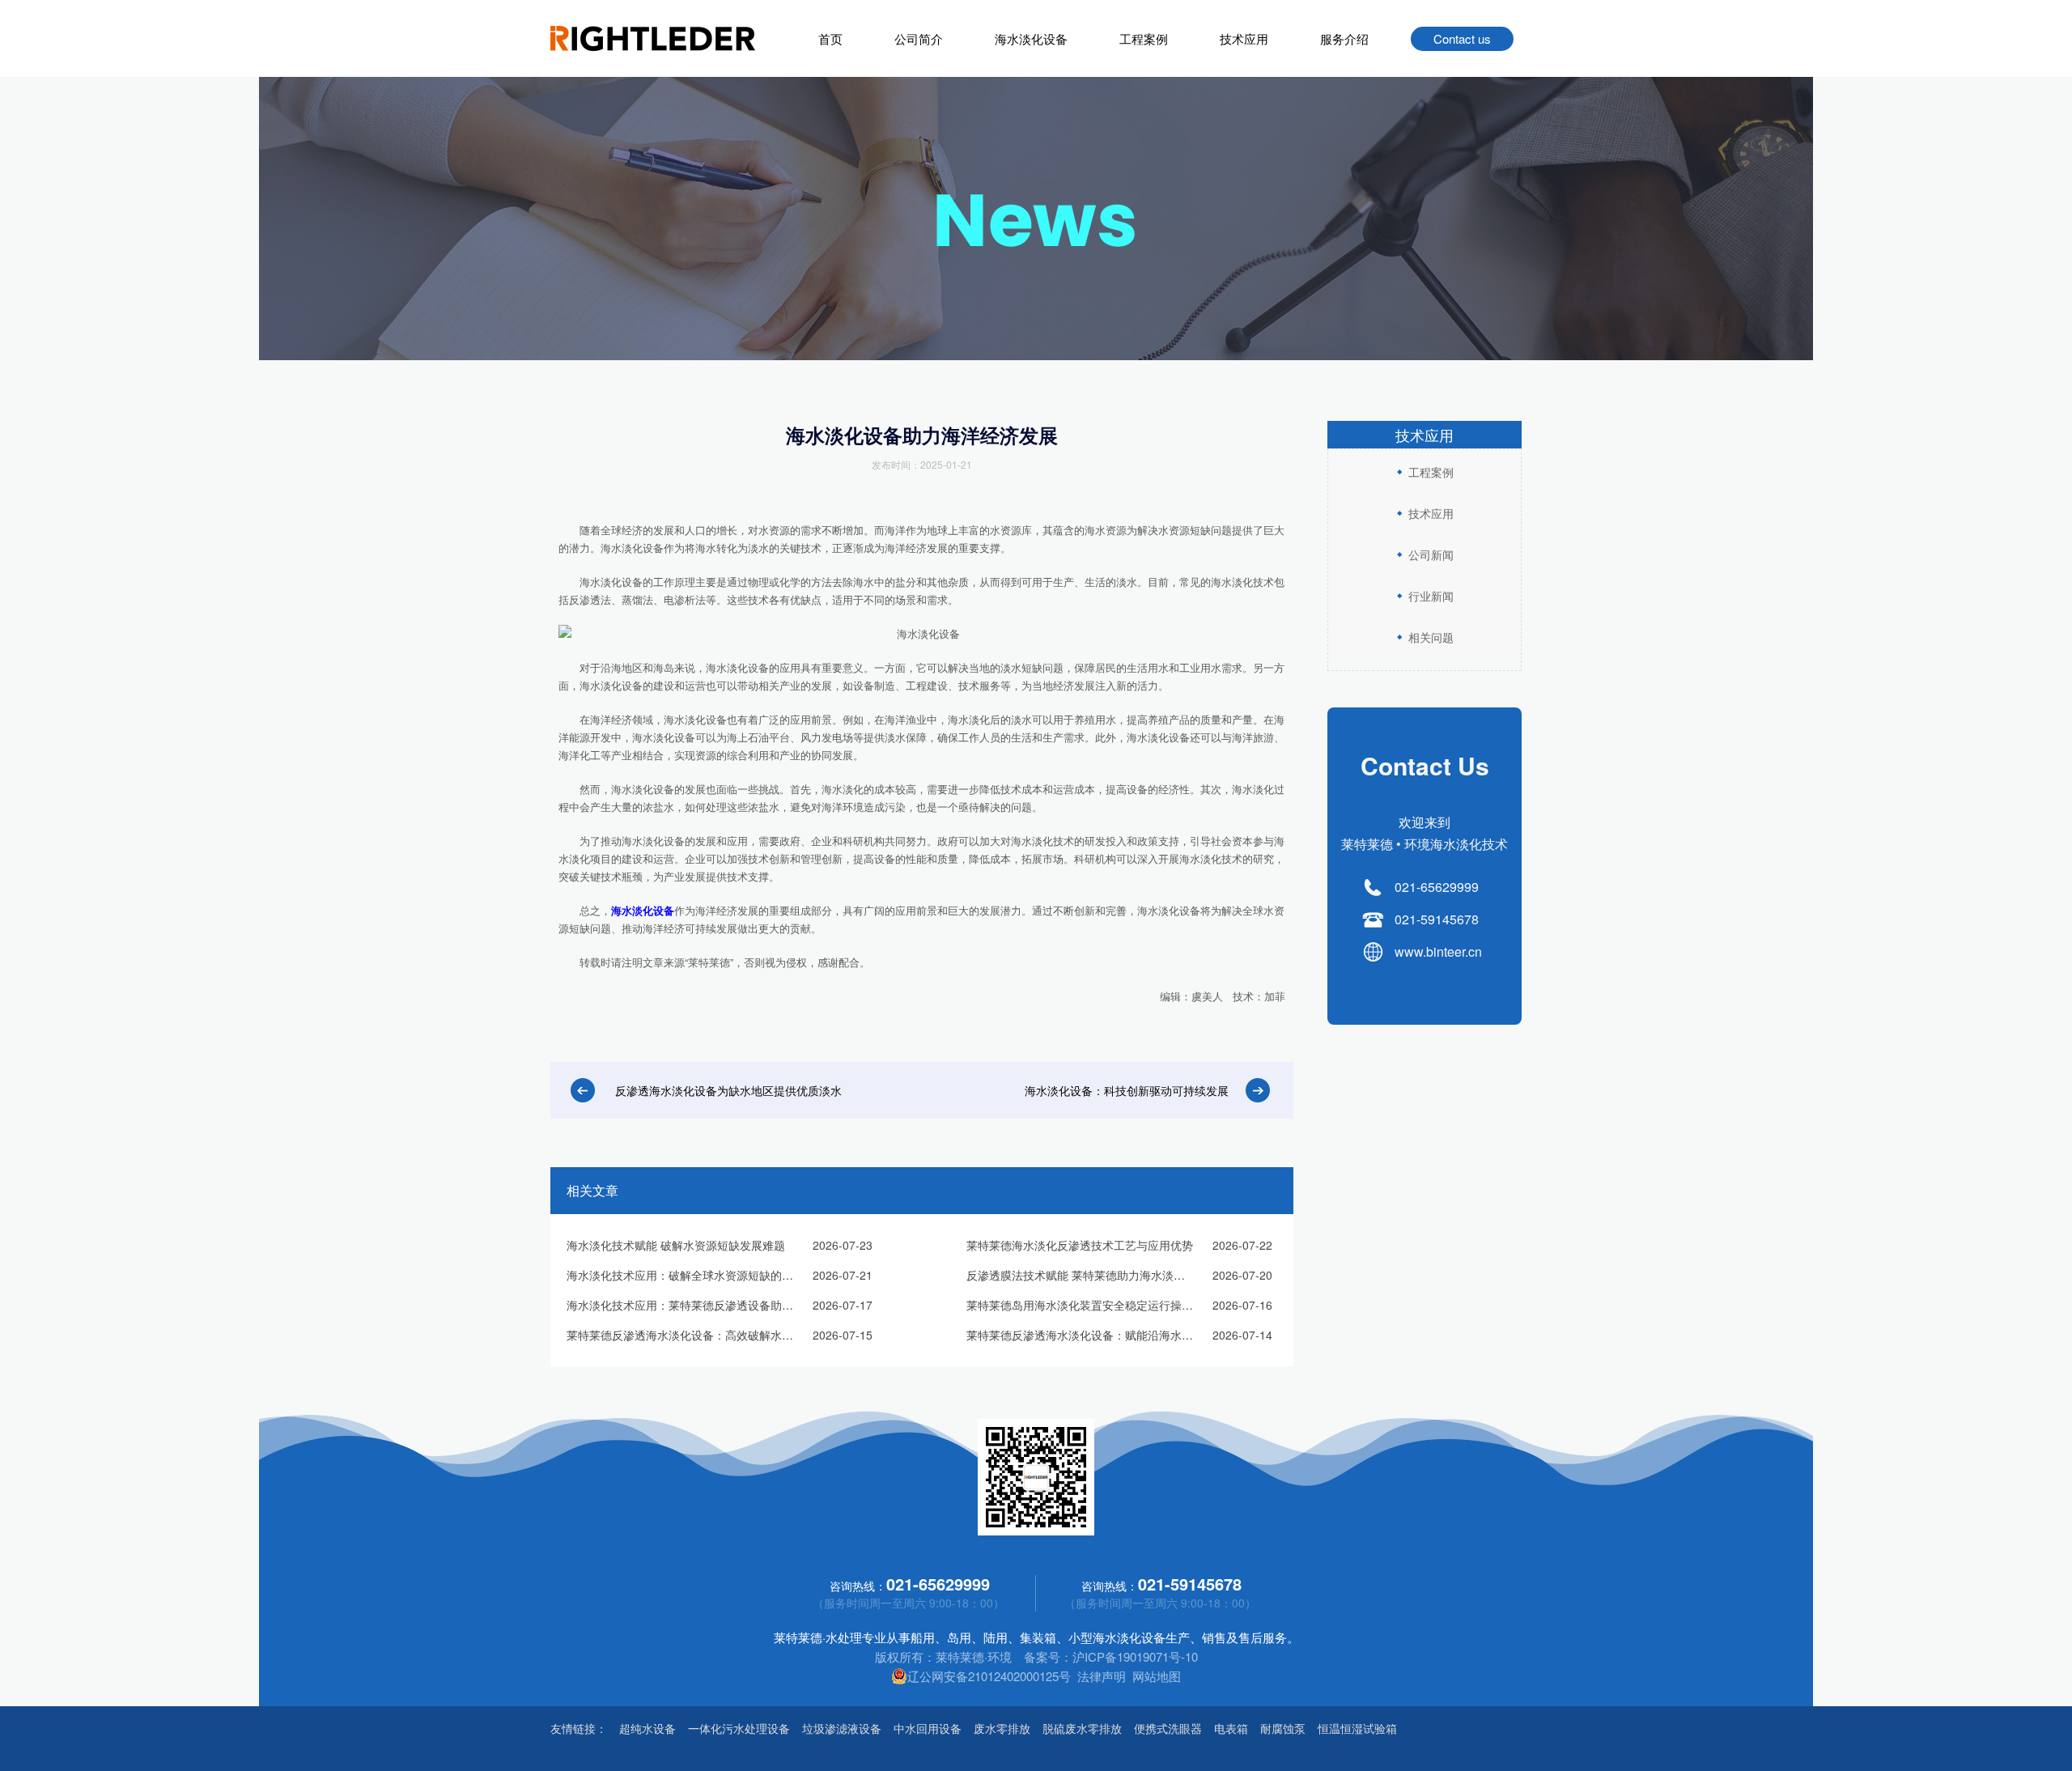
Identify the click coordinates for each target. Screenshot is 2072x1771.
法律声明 (1102, 1676)
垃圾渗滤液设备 (842, 1728)
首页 (830, 38)
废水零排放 (1002, 1728)
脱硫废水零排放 (1082, 1728)
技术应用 (1244, 38)
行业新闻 (1431, 596)
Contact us (1462, 38)
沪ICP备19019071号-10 (1135, 1656)
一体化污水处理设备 (739, 1728)
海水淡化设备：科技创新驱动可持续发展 (1127, 1090)
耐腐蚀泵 (1283, 1728)
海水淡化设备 (1031, 38)
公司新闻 (1431, 554)
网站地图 (1157, 1676)
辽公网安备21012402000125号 (989, 1676)
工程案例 (1144, 38)
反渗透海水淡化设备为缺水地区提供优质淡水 (728, 1090)
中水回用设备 (928, 1728)
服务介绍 (1344, 38)
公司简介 (919, 38)
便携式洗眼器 (1168, 1728)
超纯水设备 (647, 1728)
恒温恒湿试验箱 (1357, 1728)
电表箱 (1231, 1728)
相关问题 (1431, 637)
